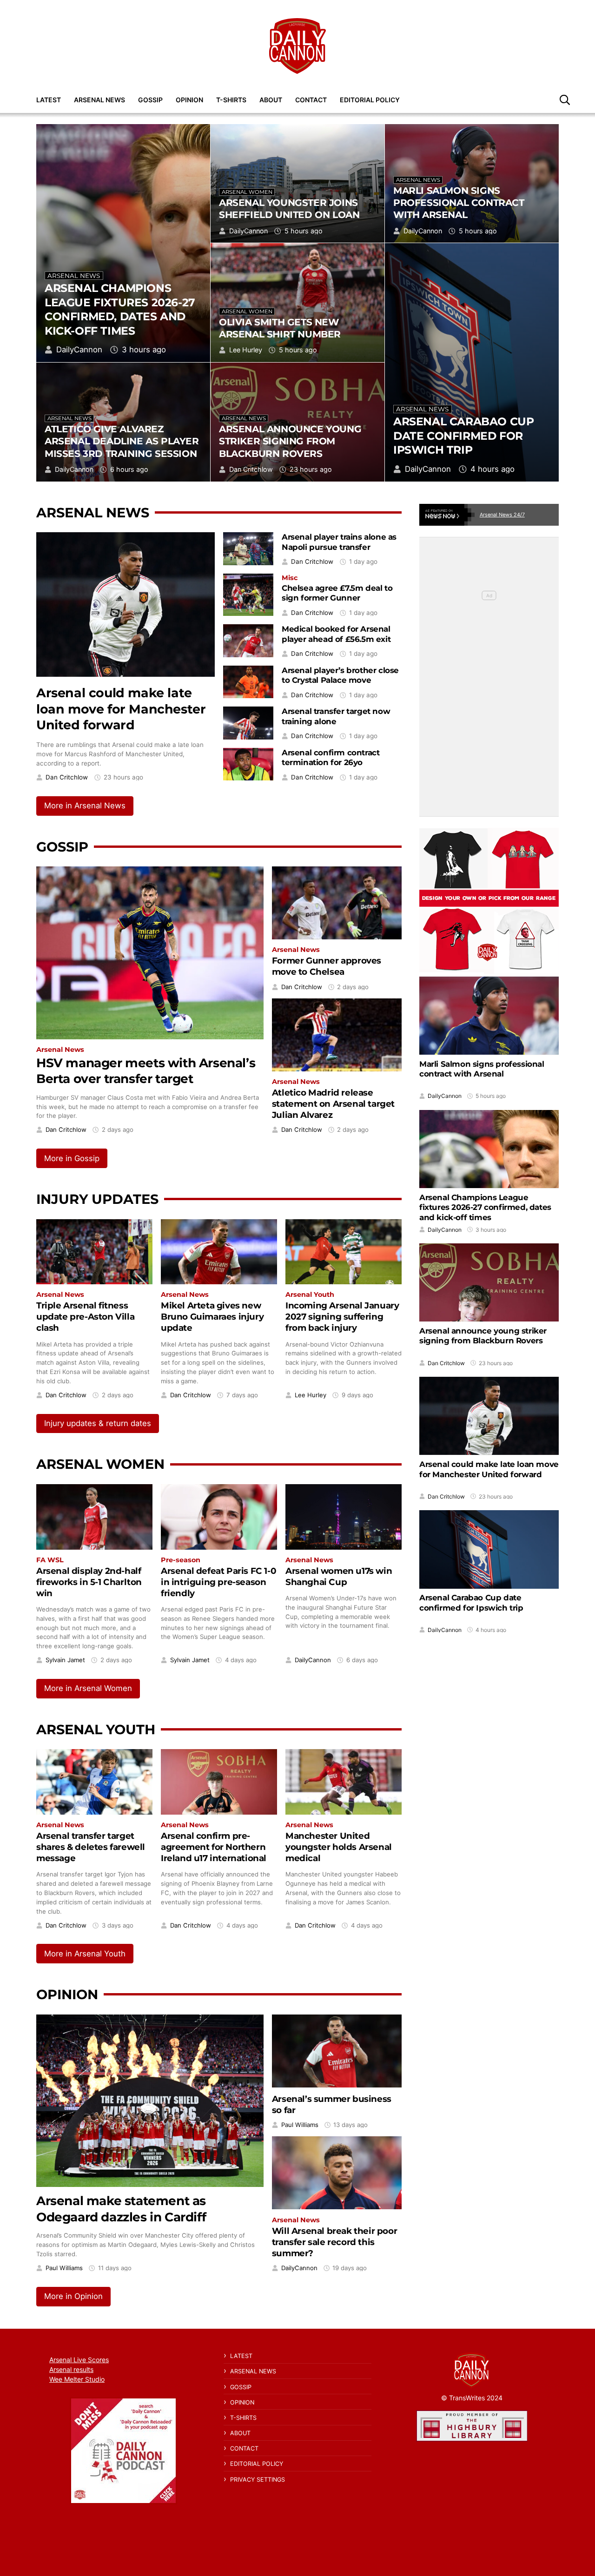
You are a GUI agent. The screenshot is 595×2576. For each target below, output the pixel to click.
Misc (290, 578)
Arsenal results (71, 2369)
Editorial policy (370, 100)
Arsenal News (99, 100)
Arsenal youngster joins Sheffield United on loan (289, 208)
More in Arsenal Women (88, 1688)
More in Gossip (72, 1158)
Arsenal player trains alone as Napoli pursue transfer (339, 542)
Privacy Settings (258, 2480)
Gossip (150, 100)
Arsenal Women (247, 192)
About (271, 100)
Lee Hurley (246, 350)
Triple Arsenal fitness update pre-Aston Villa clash (85, 1317)
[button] (565, 99)
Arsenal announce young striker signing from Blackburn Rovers (290, 441)
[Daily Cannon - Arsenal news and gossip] (297, 46)
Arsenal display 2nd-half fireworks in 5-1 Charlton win (89, 1582)
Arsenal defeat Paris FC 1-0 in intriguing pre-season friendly (218, 1582)
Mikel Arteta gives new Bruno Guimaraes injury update (212, 1317)
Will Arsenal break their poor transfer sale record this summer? (334, 2242)
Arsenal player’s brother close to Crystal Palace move (340, 675)
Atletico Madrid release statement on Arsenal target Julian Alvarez (333, 1104)
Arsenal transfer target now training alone (336, 716)
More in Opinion (73, 2296)
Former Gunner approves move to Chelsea (327, 966)
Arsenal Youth (310, 1295)
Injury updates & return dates (98, 1423)
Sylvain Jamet (65, 1660)
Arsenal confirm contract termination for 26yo (331, 758)
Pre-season (181, 1560)
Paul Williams (64, 2268)
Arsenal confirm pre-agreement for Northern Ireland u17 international (214, 1847)
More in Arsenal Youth (85, 1954)
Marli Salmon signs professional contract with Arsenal (459, 202)
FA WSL (50, 1560)
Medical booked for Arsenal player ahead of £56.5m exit (336, 634)
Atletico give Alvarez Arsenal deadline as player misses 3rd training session (122, 441)
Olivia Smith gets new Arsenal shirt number (280, 328)
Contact (311, 100)
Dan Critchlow (251, 469)
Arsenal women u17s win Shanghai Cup (339, 1576)
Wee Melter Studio (77, 2379)
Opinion (189, 100)
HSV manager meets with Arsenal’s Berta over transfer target (146, 1071)
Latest (49, 100)
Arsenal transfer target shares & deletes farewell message (91, 1847)
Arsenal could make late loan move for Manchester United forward (121, 709)
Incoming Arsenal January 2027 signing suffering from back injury (342, 1317)
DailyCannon (79, 350)
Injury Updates (97, 1199)
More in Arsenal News (85, 806)
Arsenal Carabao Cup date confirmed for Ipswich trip (463, 436)
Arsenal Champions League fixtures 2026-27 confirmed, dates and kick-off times (120, 309)
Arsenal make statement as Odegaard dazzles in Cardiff (121, 2209)
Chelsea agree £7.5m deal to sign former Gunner (337, 593)
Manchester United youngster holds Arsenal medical (339, 1847)
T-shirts (231, 100)
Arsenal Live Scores (79, 2360)
